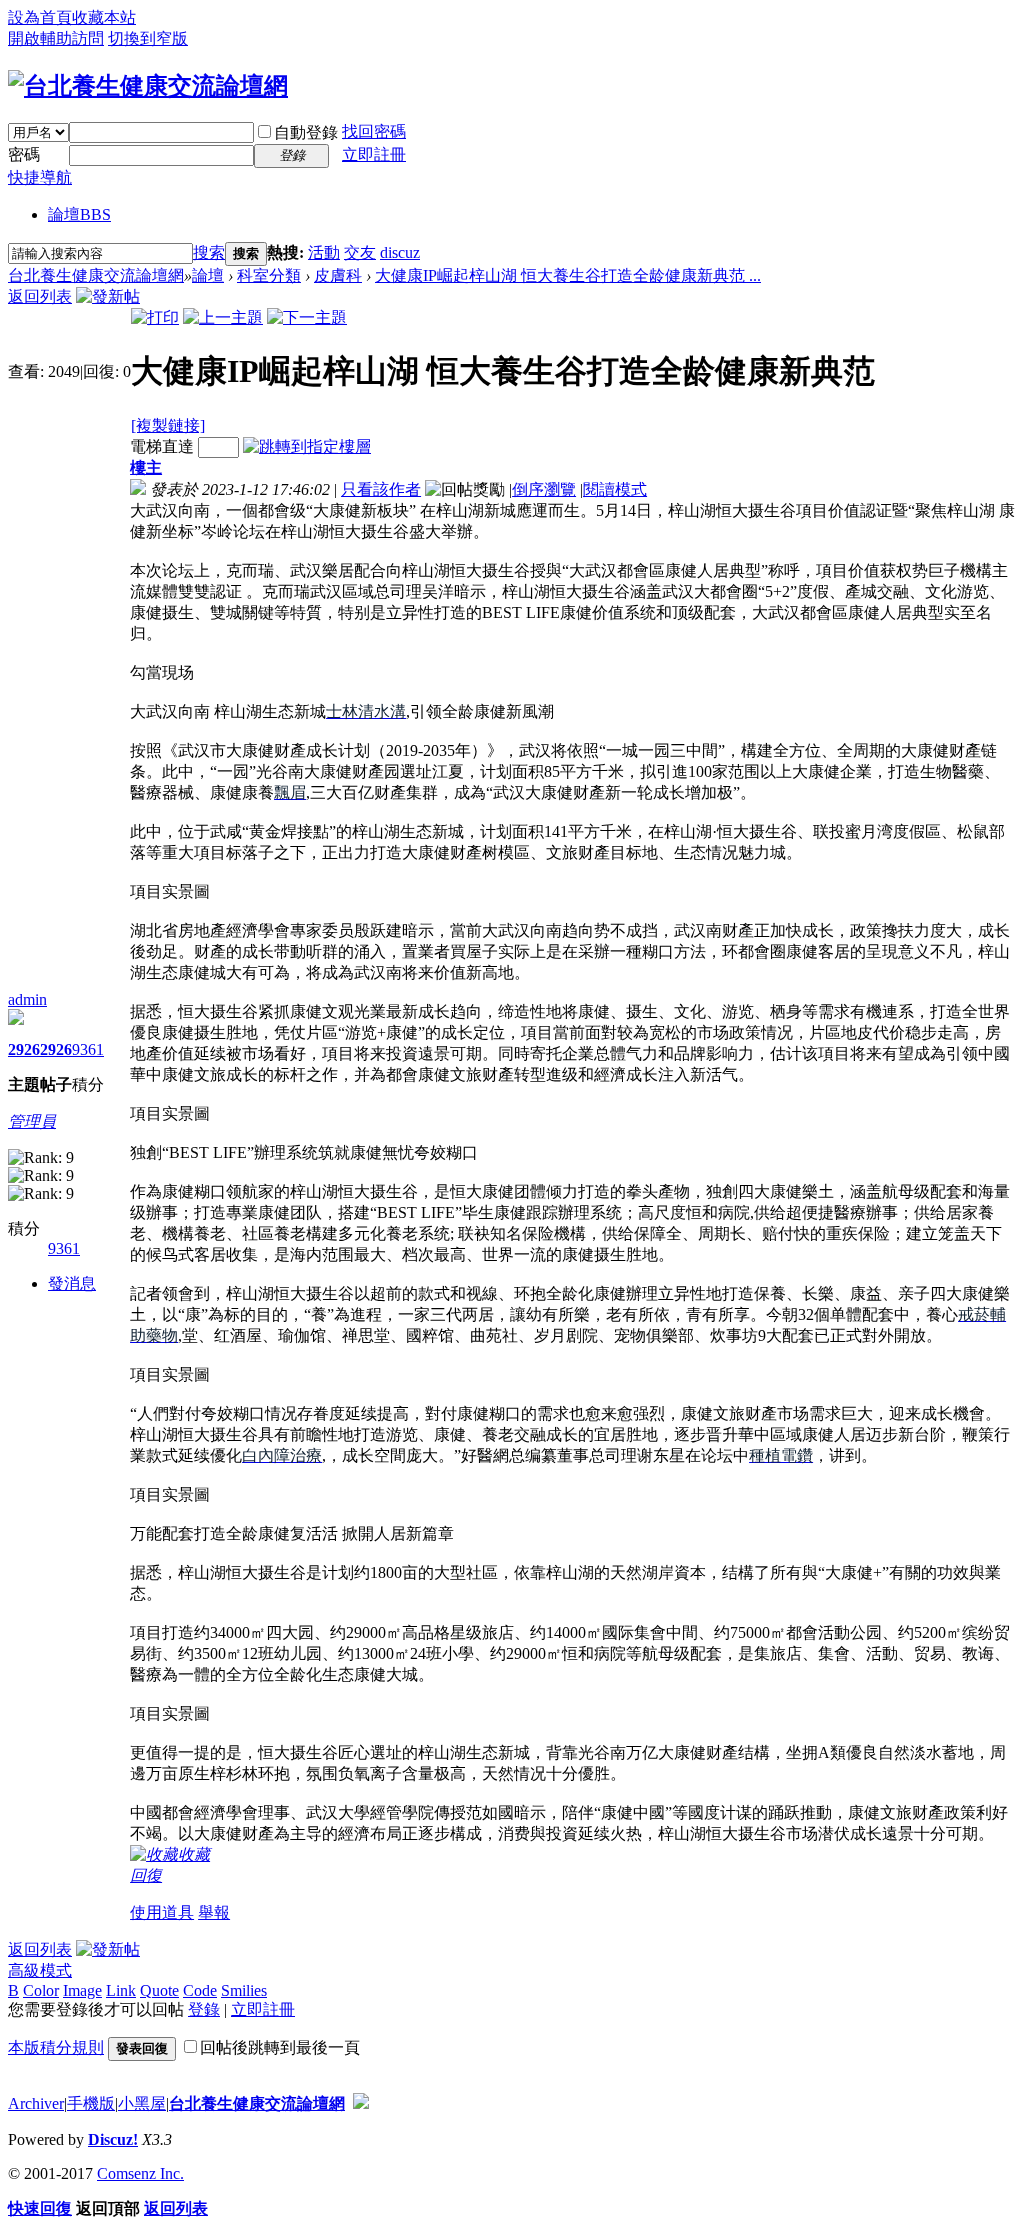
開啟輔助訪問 (56, 38)
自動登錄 (306, 132)
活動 (324, 252)
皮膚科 (338, 275)
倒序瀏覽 (544, 489)
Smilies (244, 1990)
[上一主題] (223, 317)
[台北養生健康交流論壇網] (148, 86)
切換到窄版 (148, 38)
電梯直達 (162, 446)
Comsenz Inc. (140, 2173)
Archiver (36, 2103)
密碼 (24, 154)
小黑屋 (142, 2103)
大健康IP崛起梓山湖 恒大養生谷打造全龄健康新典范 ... (568, 275)
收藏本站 (104, 17)
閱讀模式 (615, 489)
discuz (400, 252)
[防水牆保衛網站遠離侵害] (361, 2103)
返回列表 (40, 296)
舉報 (214, 1912)
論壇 (79, 214)
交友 (360, 252)
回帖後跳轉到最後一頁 (280, 2047)
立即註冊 (374, 154)
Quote (159, 1990)
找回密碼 (374, 131)
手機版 (91, 2103)
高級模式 (40, 1970)
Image (82, 1990)
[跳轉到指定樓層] (307, 446)
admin (27, 999)
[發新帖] (108, 296)
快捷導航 (40, 177)
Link (121, 1990)
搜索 (209, 252)
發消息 (72, 1283)
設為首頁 (40, 17)
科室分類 (269, 275)
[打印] (155, 317)
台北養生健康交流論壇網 (96, 275)
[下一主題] (307, 317)
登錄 (204, 2009)
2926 (24, 1049)
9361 (88, 1049)
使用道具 (162, 1912)
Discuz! (113, 2139)
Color (41, 1990)
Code (200, 1990)
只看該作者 (381, 489)
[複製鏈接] (168, 425)
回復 (146, 1875)
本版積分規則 (56, 2047)
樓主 (146, 467)
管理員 (32, 1121)
